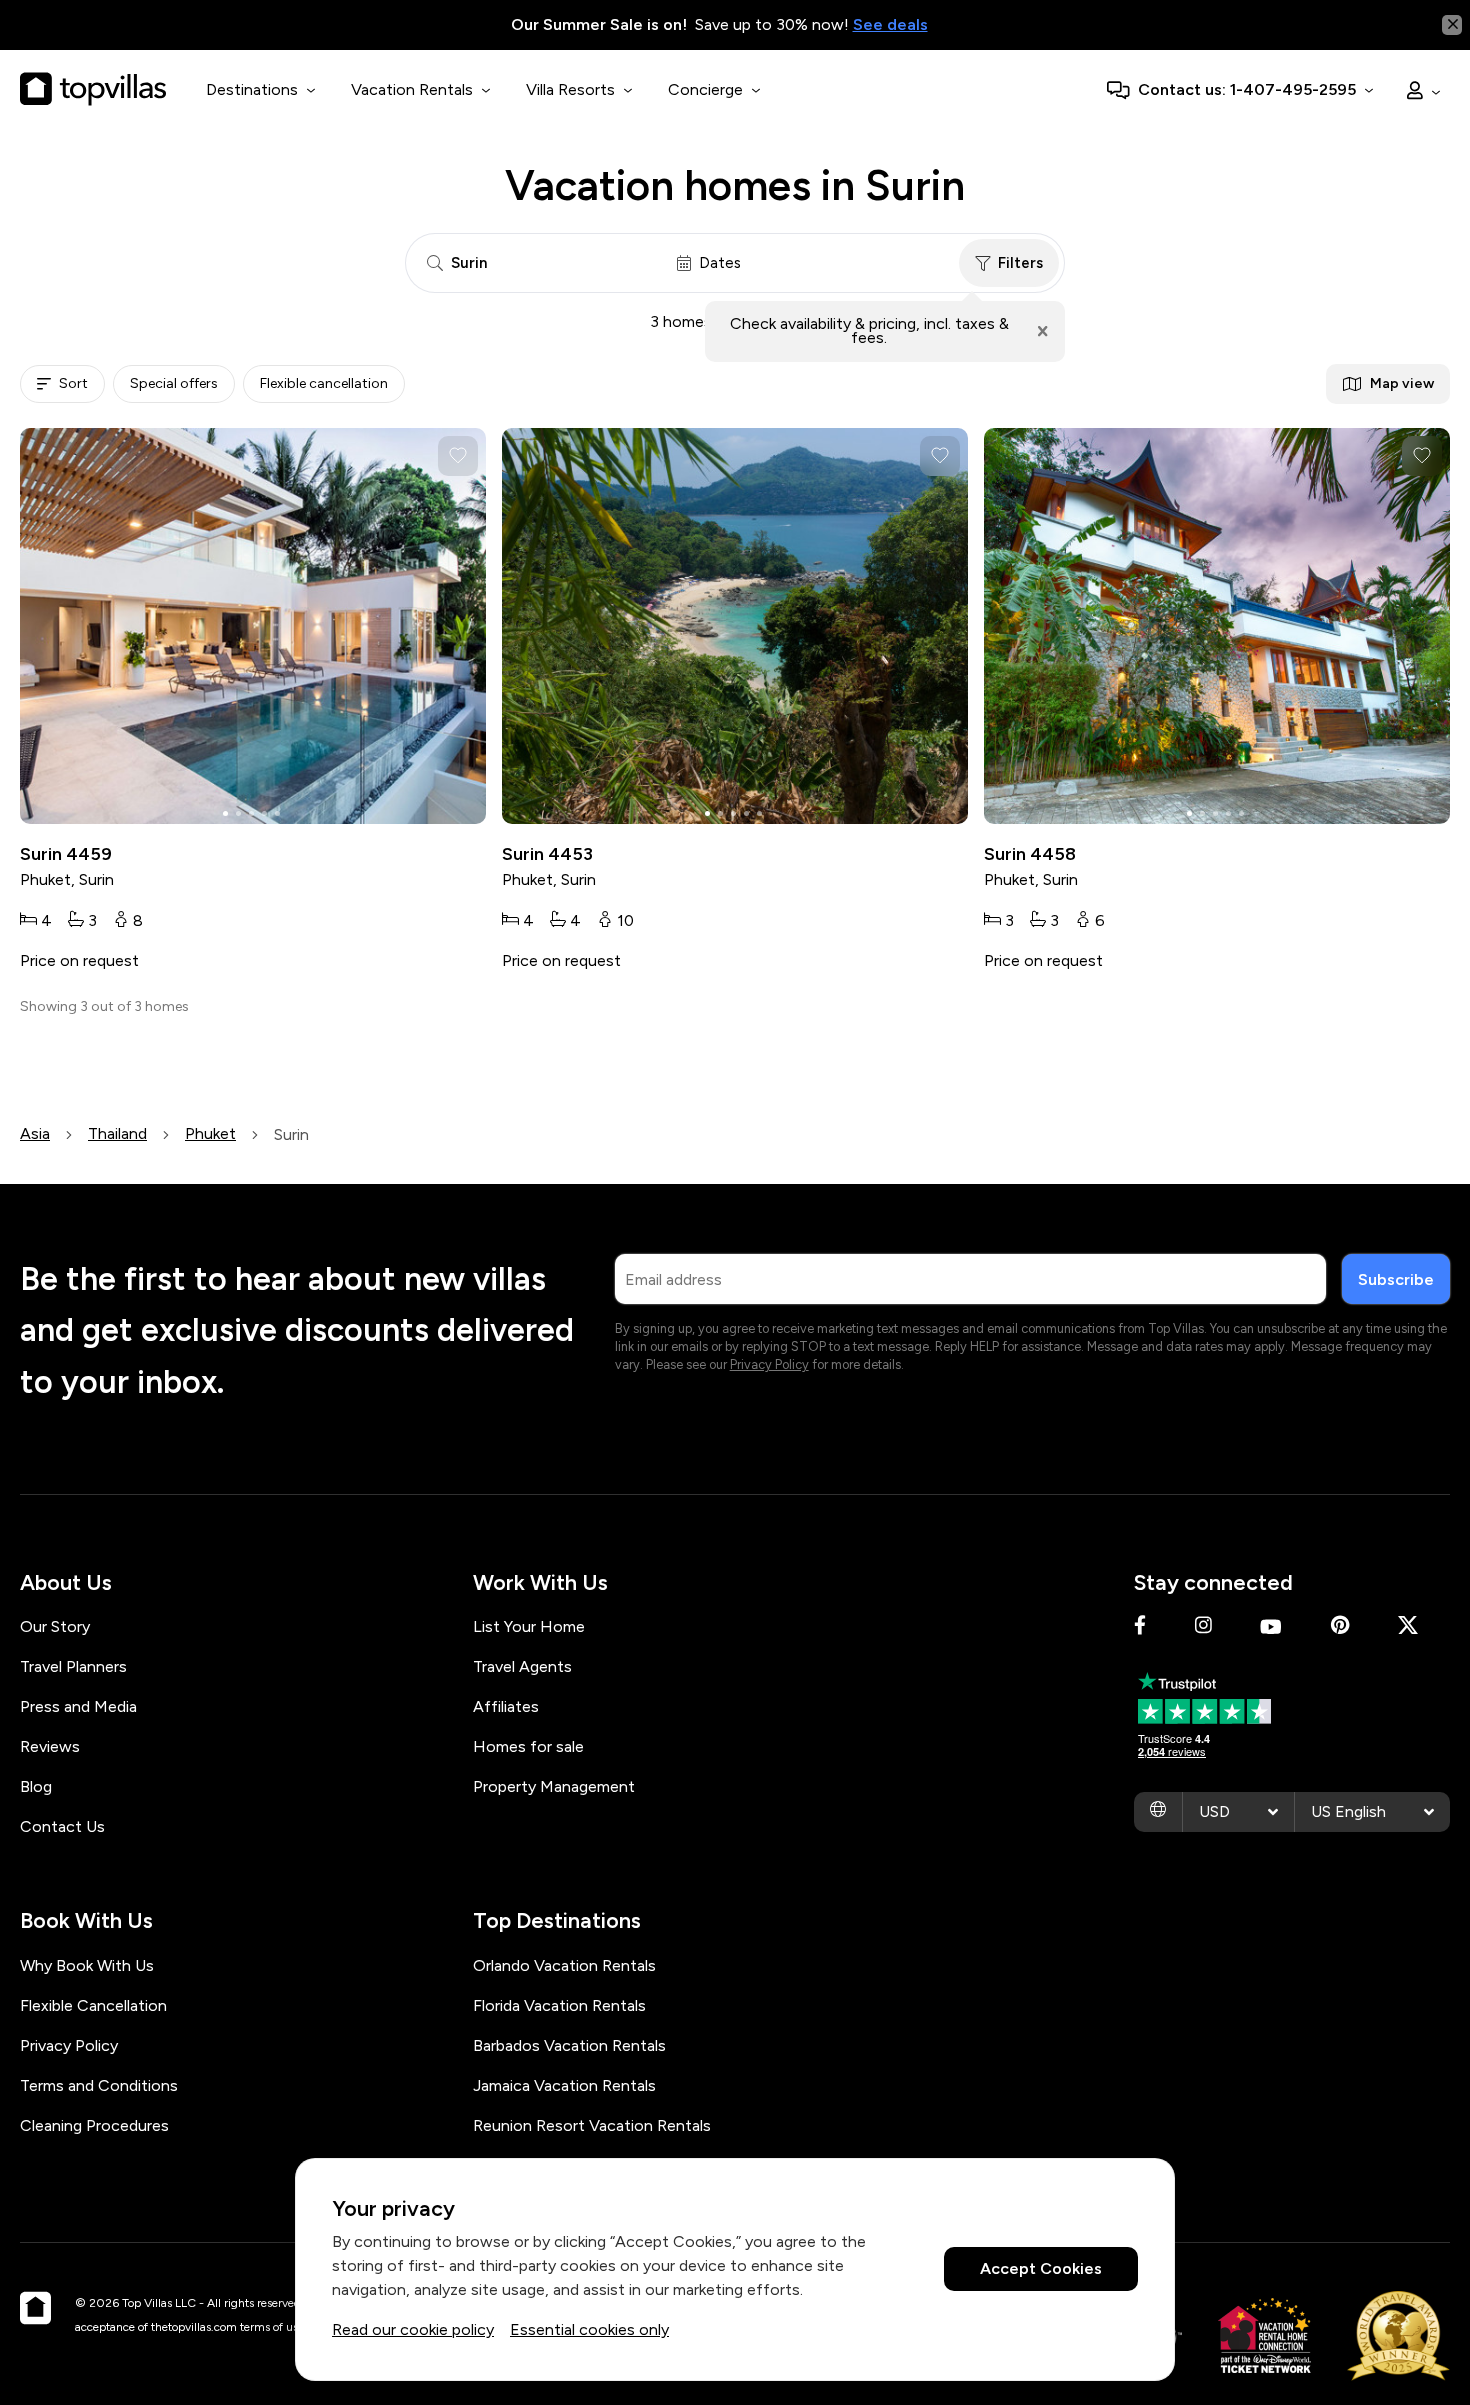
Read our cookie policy (413, 2329)
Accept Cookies (1041, 2269)
